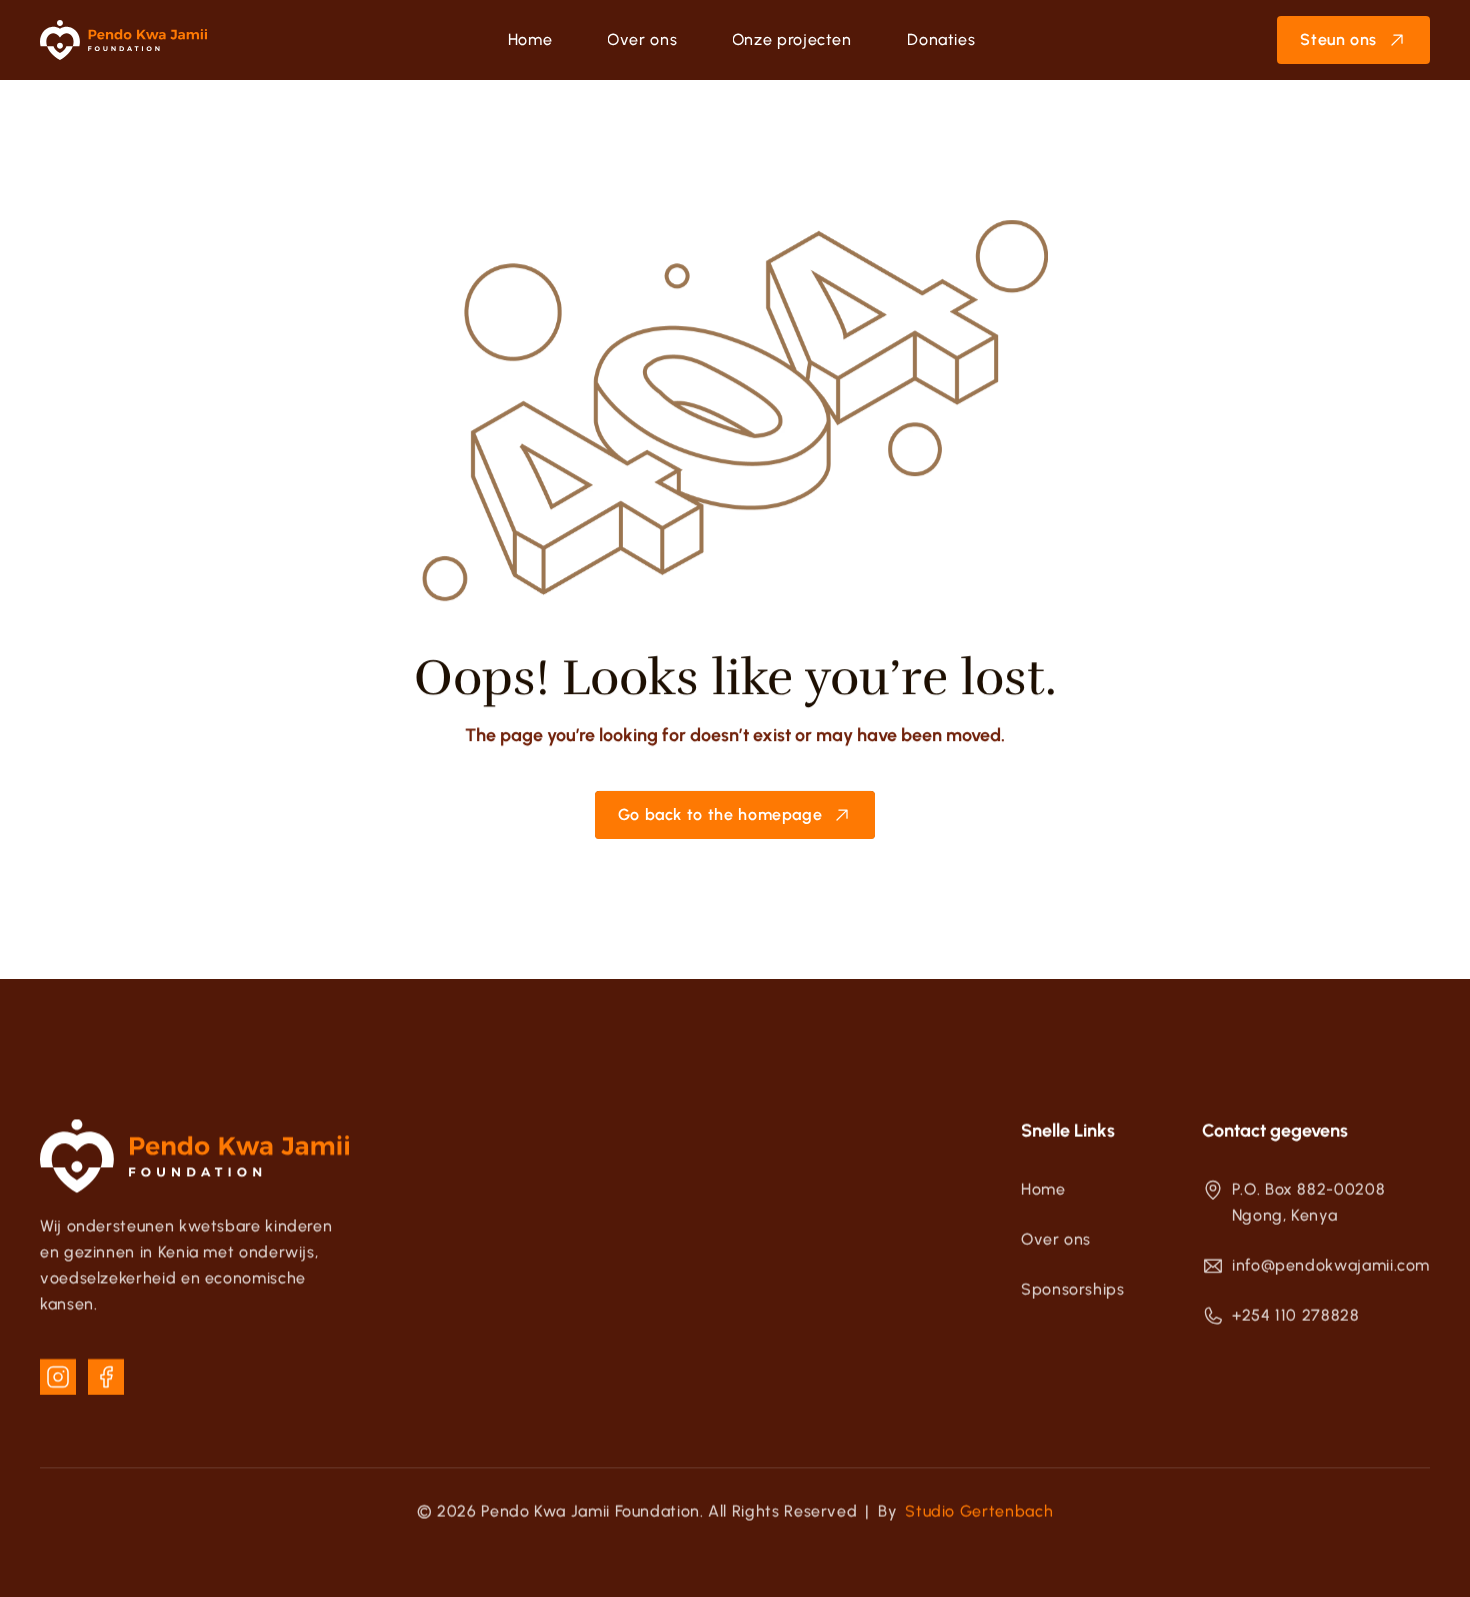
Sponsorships (1073, 1289)
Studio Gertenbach (979, 1511)
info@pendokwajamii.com (1331, 1265)
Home (1043, 1189)
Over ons (1056, 1239)
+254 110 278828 (1296, 1315)
